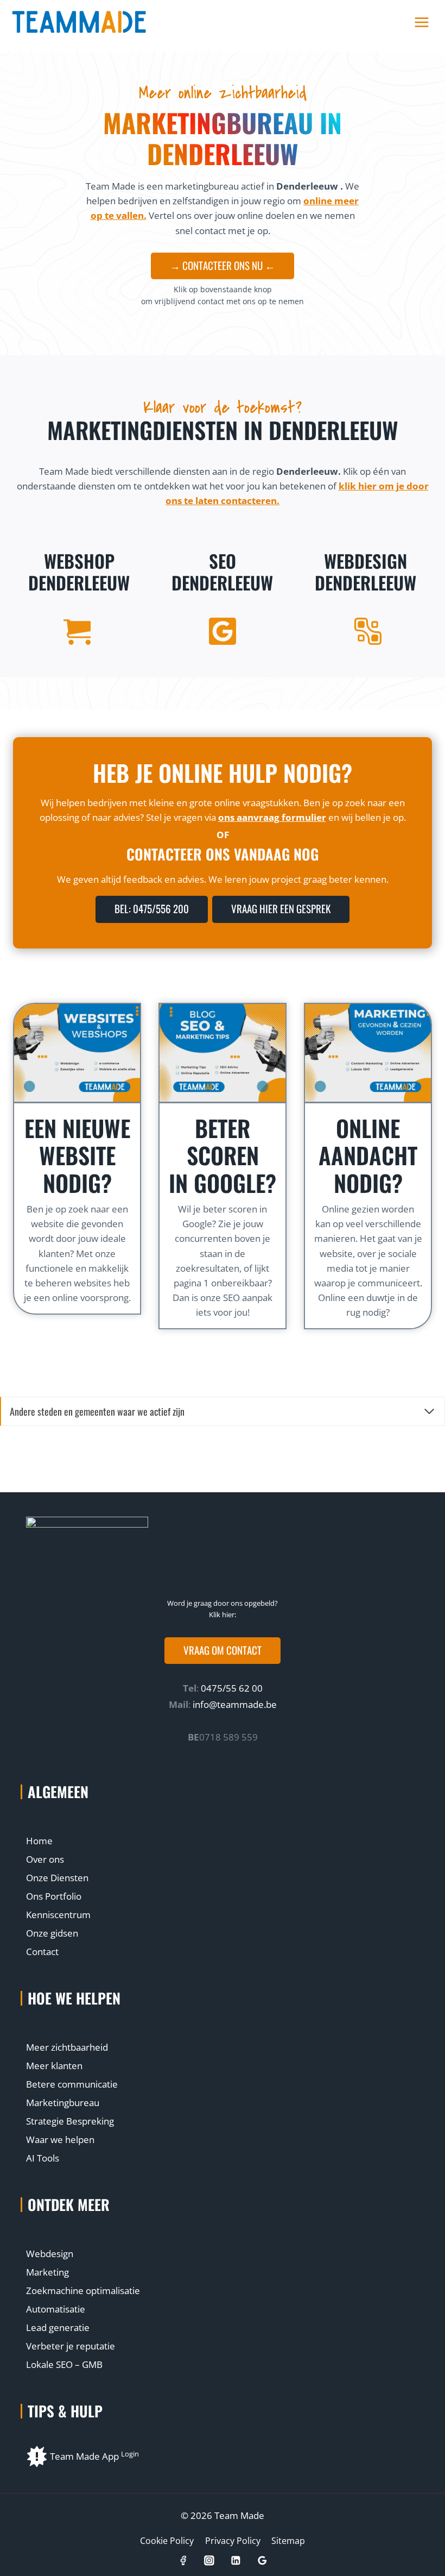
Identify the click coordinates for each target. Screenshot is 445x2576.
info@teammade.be (235, 1704)
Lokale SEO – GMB (64, 2364)
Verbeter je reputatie (71, 2346)
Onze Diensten (57, 1878)
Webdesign (50, 2254)
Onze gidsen (52, 1933)
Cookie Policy (167, 2541)
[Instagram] (209, 2561)
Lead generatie (58, 2327)
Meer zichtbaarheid (67, 2047)
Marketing (47, 2272)
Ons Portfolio (54, 1896)
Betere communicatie (72, 2084)
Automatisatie (56, 2309)
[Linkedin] (236, 2561)
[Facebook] (183, 2561)
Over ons (45, 1859)
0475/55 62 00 (231, 1688)
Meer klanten (54, 2066)
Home (39, 1841)
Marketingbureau (63, 2103)
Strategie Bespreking (70, 2121)
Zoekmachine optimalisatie (83, 2291)
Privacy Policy (233, 2541)
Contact (42, 1952)
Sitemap (288, 2541)
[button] (223, 1651)
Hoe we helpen (74, 1998)
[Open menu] (421, 23)
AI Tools (43, 2158)
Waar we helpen (60, 2140)
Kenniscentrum (58, 1915)
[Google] (262, 2561)
